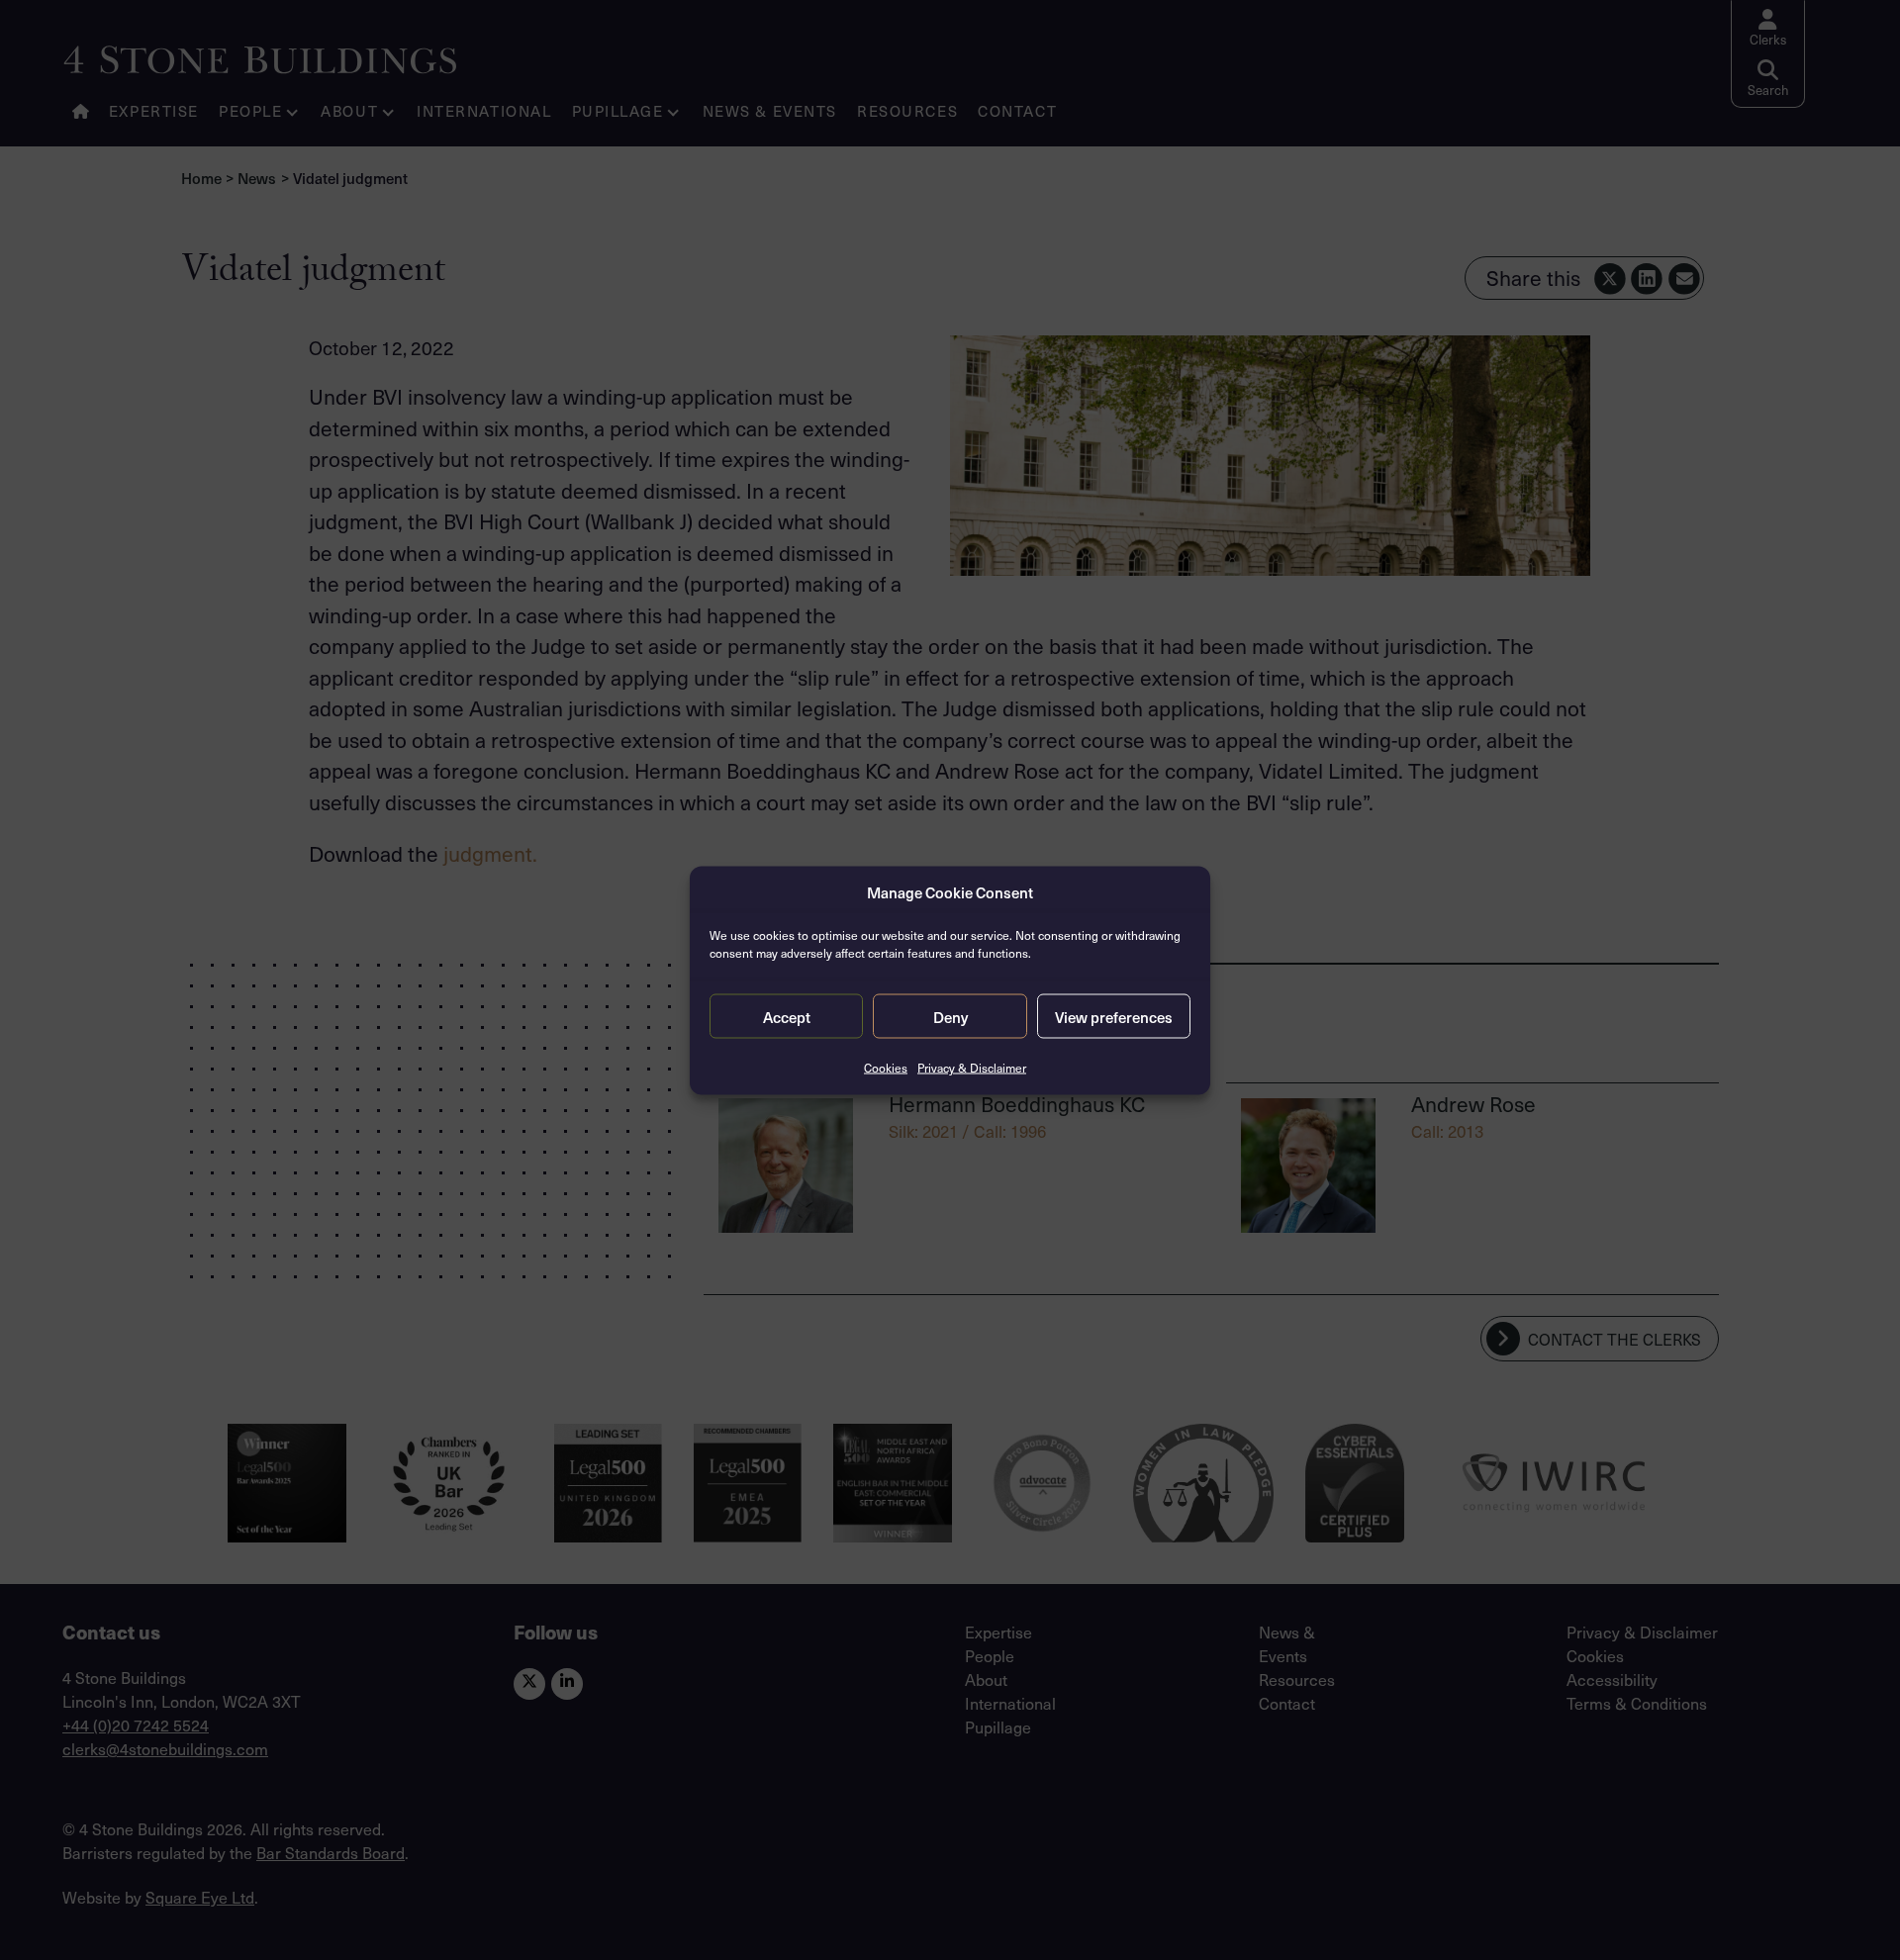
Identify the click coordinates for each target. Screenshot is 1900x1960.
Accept (787, 1016)
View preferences (1114, 1016)
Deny (950, 1016)
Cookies (886, 1068)
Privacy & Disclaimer (972, 1068)
